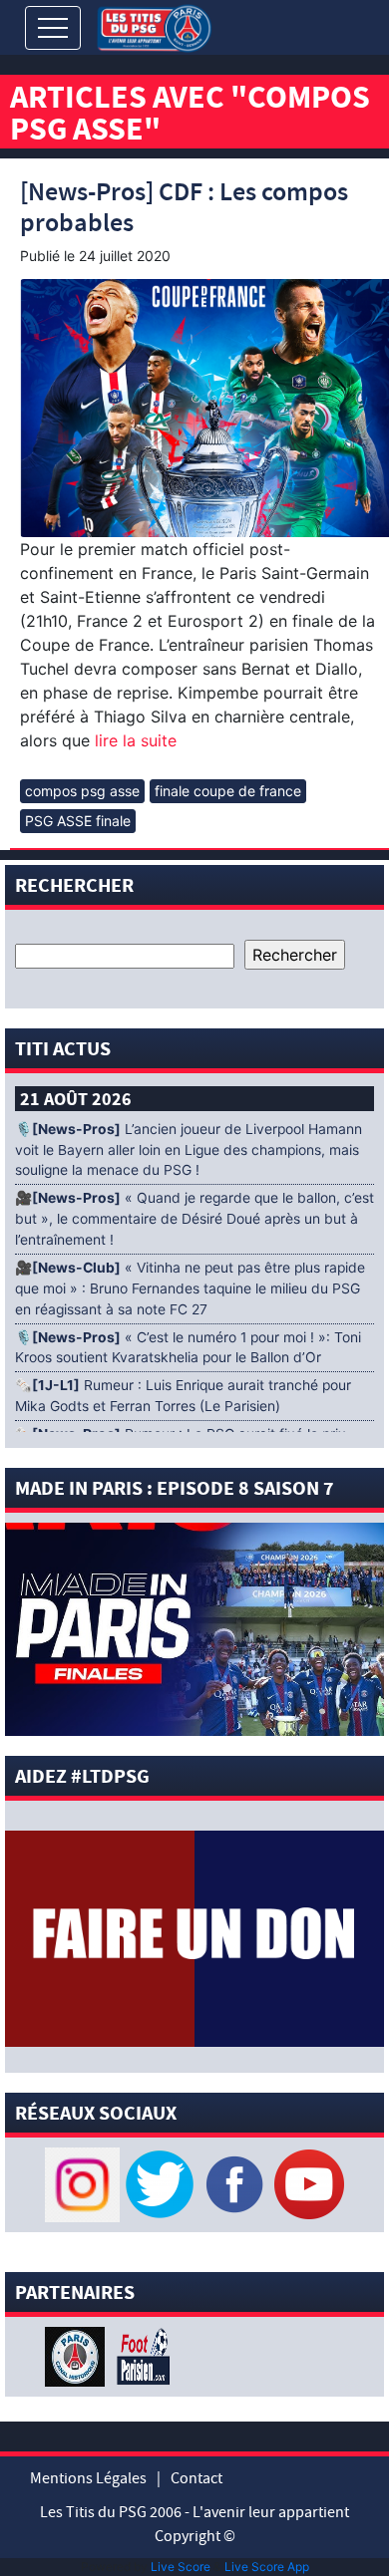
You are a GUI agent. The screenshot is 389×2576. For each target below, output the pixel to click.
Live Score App (267, 2567)
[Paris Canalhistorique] (77, 2355)
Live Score (181, 2567)
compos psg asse (82, 791)
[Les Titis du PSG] (154, 26)
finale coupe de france (228, 791)
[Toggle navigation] (53, 28)
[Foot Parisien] (140, 2355)
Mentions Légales (88, 2478)
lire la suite (133, 740)
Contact (196, 2478)
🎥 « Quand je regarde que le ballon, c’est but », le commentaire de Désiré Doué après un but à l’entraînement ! (194, 1219)
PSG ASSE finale (78, 821)
